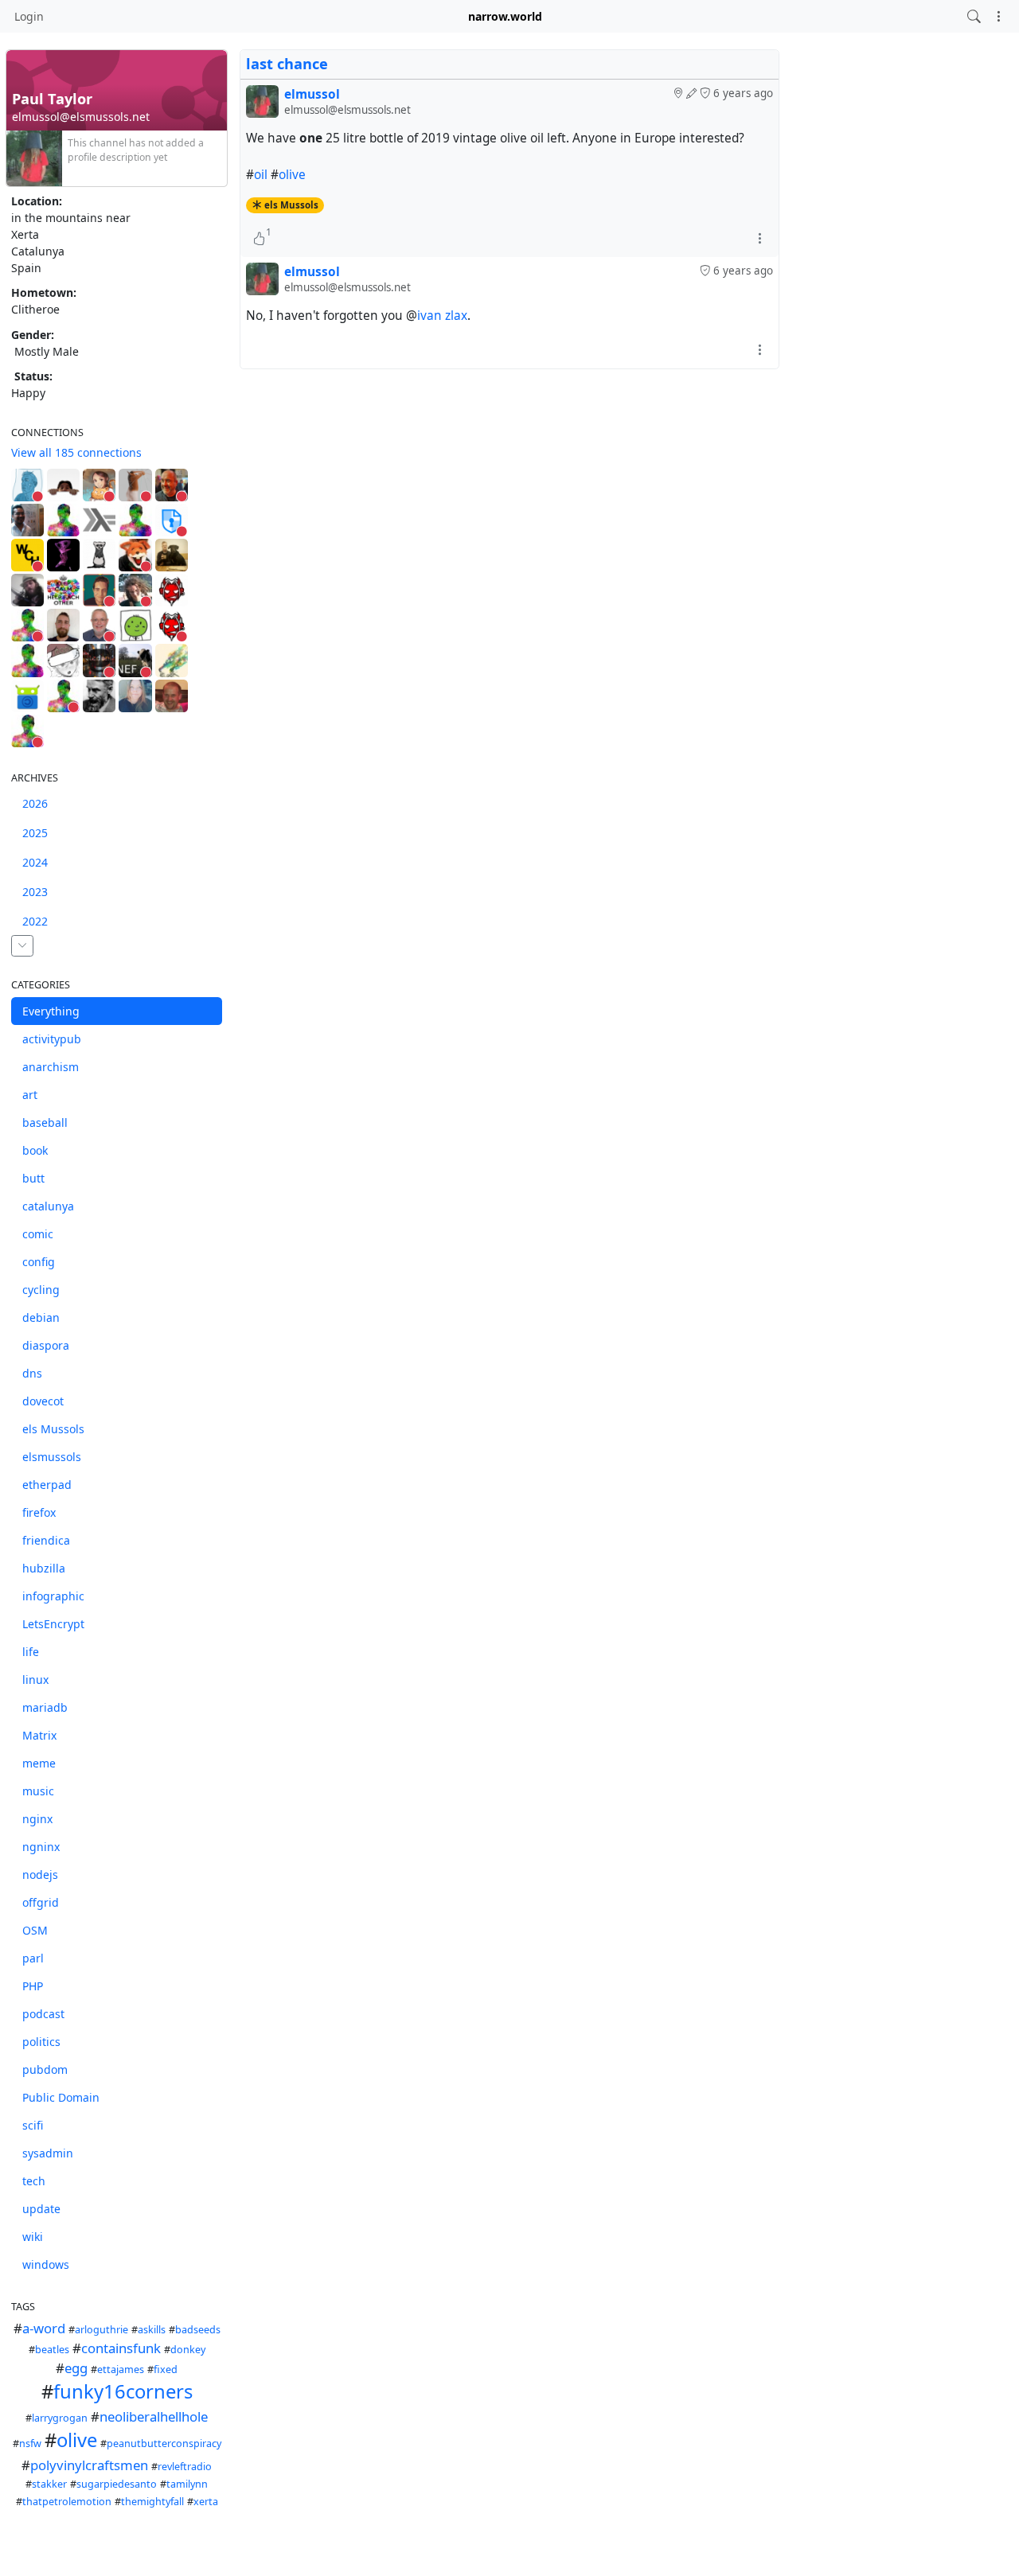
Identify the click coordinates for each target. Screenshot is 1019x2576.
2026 (35, 803)
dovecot (43, 1401)
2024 (35, 862)
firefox (39, 1512)
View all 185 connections (76, 452)
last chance (287, 64)
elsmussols (52, 1457)
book (35, 1150)
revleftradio (185, 2467)
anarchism (51, 1067)
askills (152, 2330)
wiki (33, 2237)
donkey (188, 2350)
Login (29, 16)
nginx (37, 1819)
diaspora (46, 1345)
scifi (33, 2125)
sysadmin (48, 2153)
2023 (35, 892)
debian (41, 1317)
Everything (51, 1011)
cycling (41, 1290)
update (41, 2209)
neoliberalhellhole (154, 2416)
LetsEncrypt (53, 1624)
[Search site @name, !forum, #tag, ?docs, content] (974, 16)
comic (38, 1234)
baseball (45, 1122)
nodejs (40, 1875)
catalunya (48, 1206)
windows (46, 2264)
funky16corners (123, 2391)
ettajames (121, 2369)
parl (33, 1958)
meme (39, 1763)
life (31, 1652)
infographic (53, 1596)
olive (77, 2440)
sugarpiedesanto (117, 2484)
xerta (206, 2502)
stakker (49, 2484)
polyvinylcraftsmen (89, 2465)
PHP (33, 1986)
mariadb (45, 1707)
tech (34, 2181)
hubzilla (44, 1568)
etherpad (47, 1485)
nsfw (30, 2443)
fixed (166, 2369)
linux (35, 1680)
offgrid (41, 1902)
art (30, 1095)
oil (261, 175)
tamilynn (187, 2484)
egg (76, 2368)
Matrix (39, 1735)
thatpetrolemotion (67, 2502)
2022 (35, 921)
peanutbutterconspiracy (164, 2443)
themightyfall (152, 2502)
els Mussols (53, 1429)
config (39, 1262)
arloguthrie (102, 2330)
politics (41, 2042)
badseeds (198, 2330)
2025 (35, 833)
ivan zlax (442, 316)
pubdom (45, 2069)
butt (33, 1178)
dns (32, 1373)
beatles (52, 2350)
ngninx (41, 1847)
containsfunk (121, 2348)
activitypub (52, 1039)
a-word (44, 2328)
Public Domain (61, 2097)
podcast (43, 2014)
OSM (35, 1930)
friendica (46, 1540)
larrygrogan (60, 2418)
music (38, 1791)
